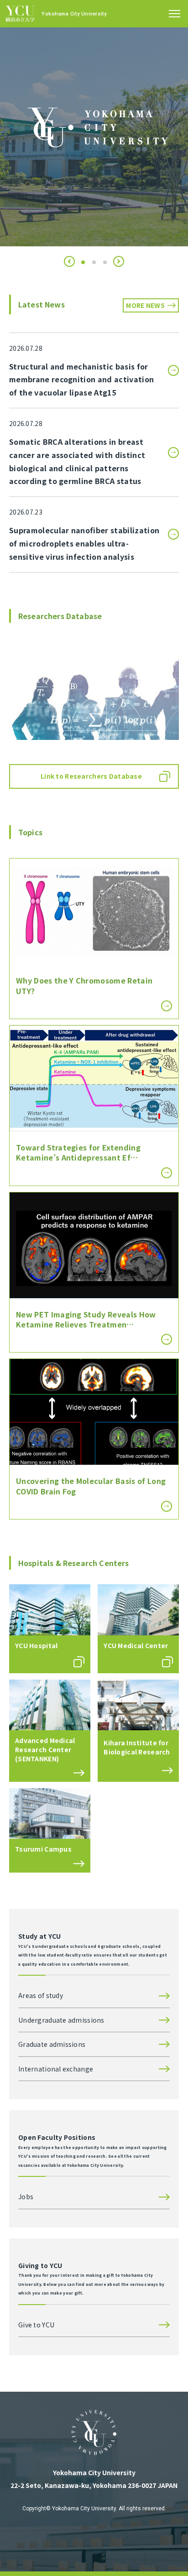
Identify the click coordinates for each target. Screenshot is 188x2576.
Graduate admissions (52, 2044)
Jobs (26, 2196)
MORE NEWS (145, 305)
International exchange (56, 2069)
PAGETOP (165, 2554)
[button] (69, 261)
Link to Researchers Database (91, 776)
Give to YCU (36, 2325)
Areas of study (41, 1995)
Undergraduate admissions (61, 2020)
